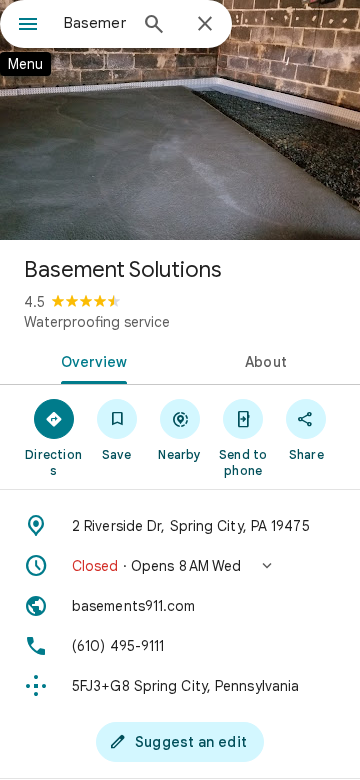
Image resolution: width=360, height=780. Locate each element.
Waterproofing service (97, 322)
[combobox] (95, 23)
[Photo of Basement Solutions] (180, 120)
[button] (180, 566)
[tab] (90, 360)
